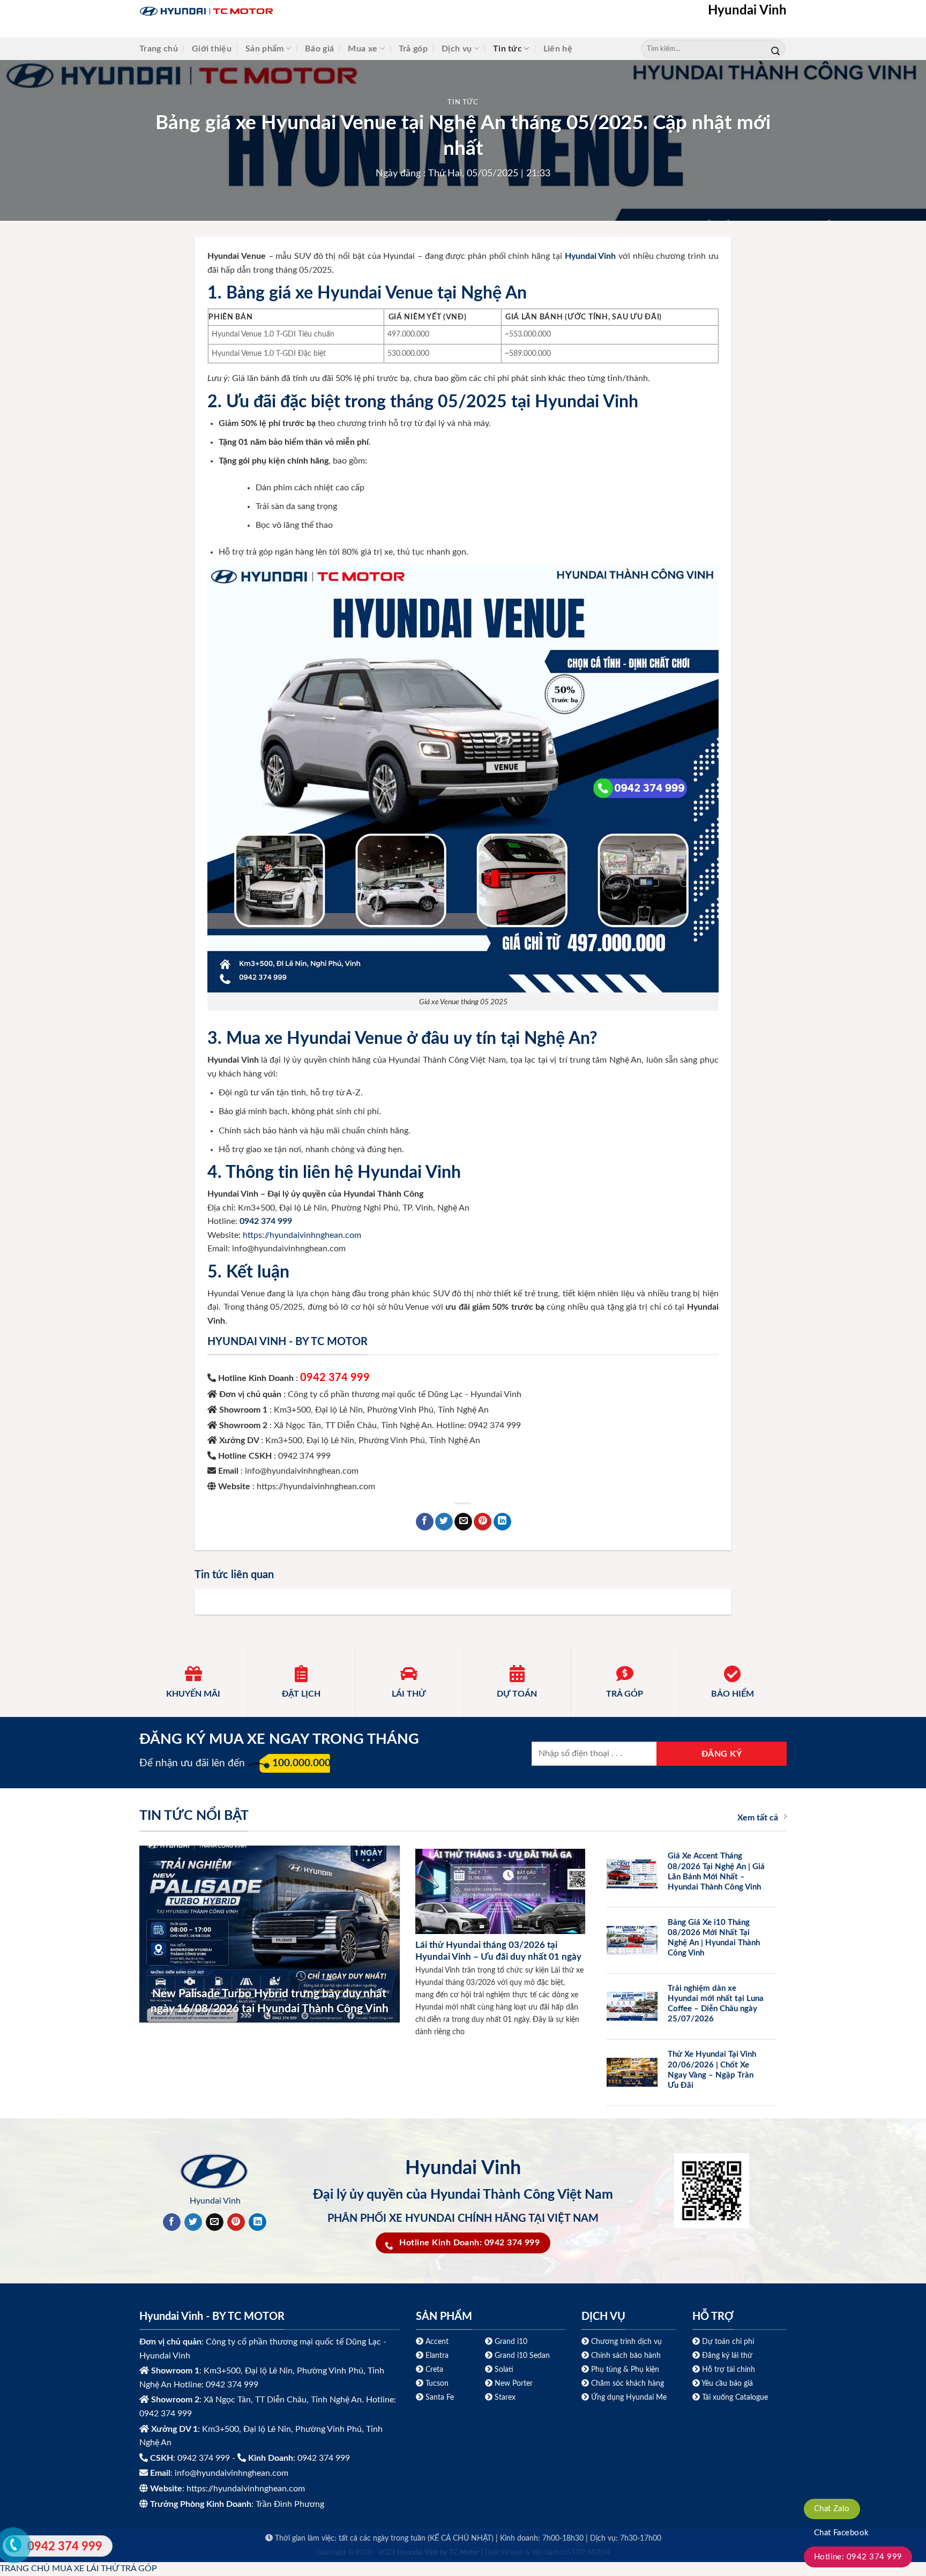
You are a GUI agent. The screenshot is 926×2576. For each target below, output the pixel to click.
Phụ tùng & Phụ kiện (625, 2369)
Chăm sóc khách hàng (628, 2383)
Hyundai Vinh (747, 11)
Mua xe (363, 49)
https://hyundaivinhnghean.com (302, 1235)
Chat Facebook (842, 2533)
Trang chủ (159, 49)
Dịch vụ (457, 49)
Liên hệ (558, 49)
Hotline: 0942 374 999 (858, 2557)
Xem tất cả (758, 1818)
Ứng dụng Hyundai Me (628, 2397)
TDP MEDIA (591, 2553)
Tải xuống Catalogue (735, 2397)
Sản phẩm (265, 49)
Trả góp (413, 49)
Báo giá (319, 49)
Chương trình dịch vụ (626, 2342)
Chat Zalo (832, 2509)
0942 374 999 (335, 1378)
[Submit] (775, 49)
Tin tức (507, 49)
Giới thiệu (212, 49)
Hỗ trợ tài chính (729, 2369)
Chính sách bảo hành (625, 2355)
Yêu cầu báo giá (727, 2383)
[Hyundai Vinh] (273, 12)
